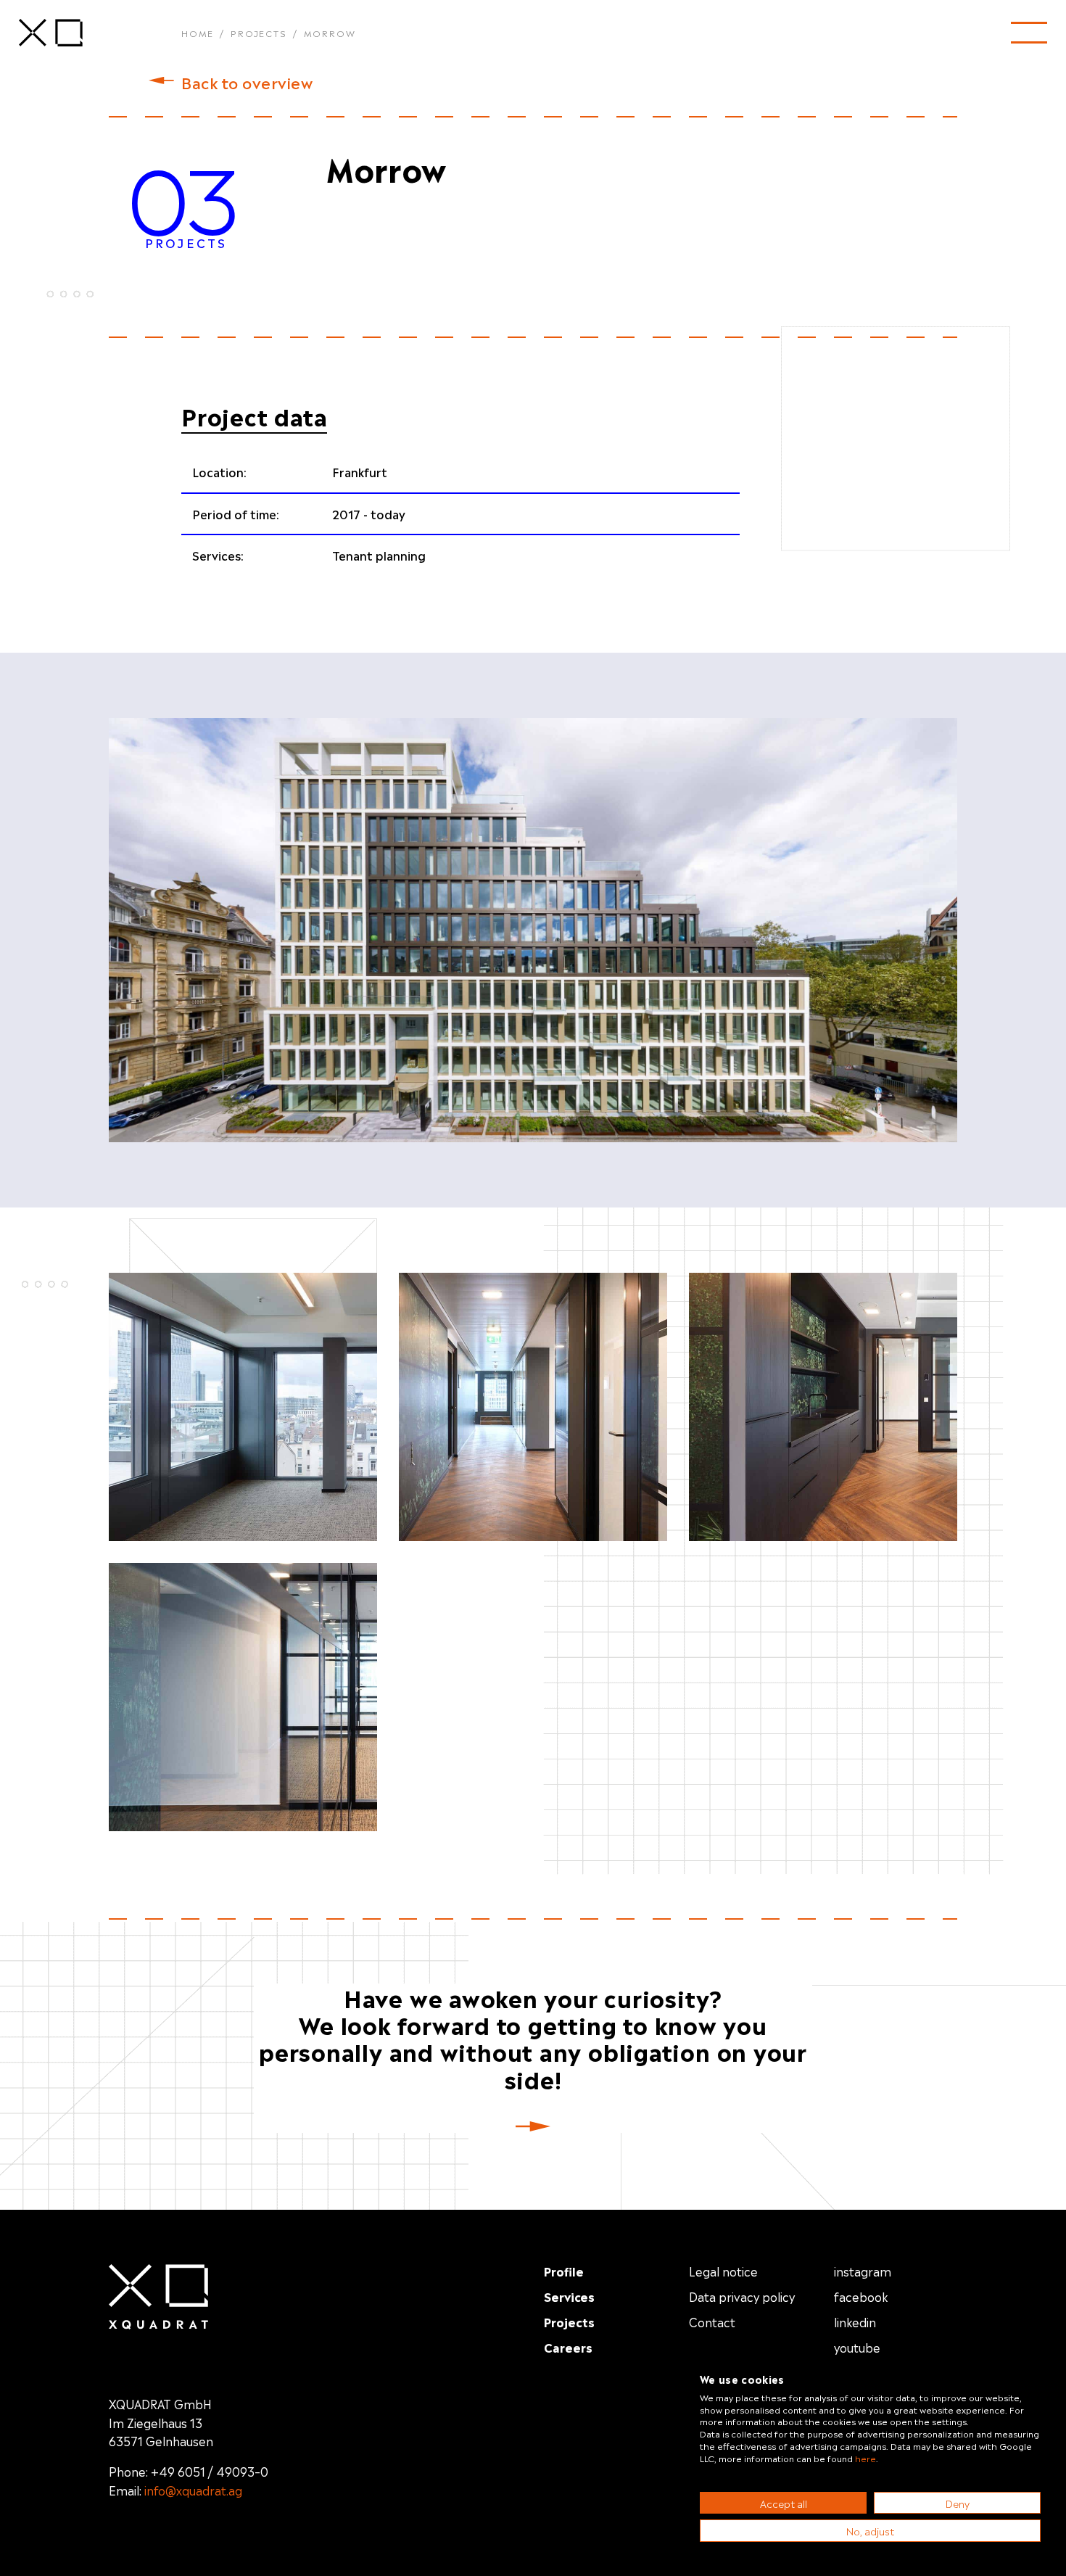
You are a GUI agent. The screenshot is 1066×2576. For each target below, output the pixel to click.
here (865, 2458)
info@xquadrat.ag (193, 2490)
